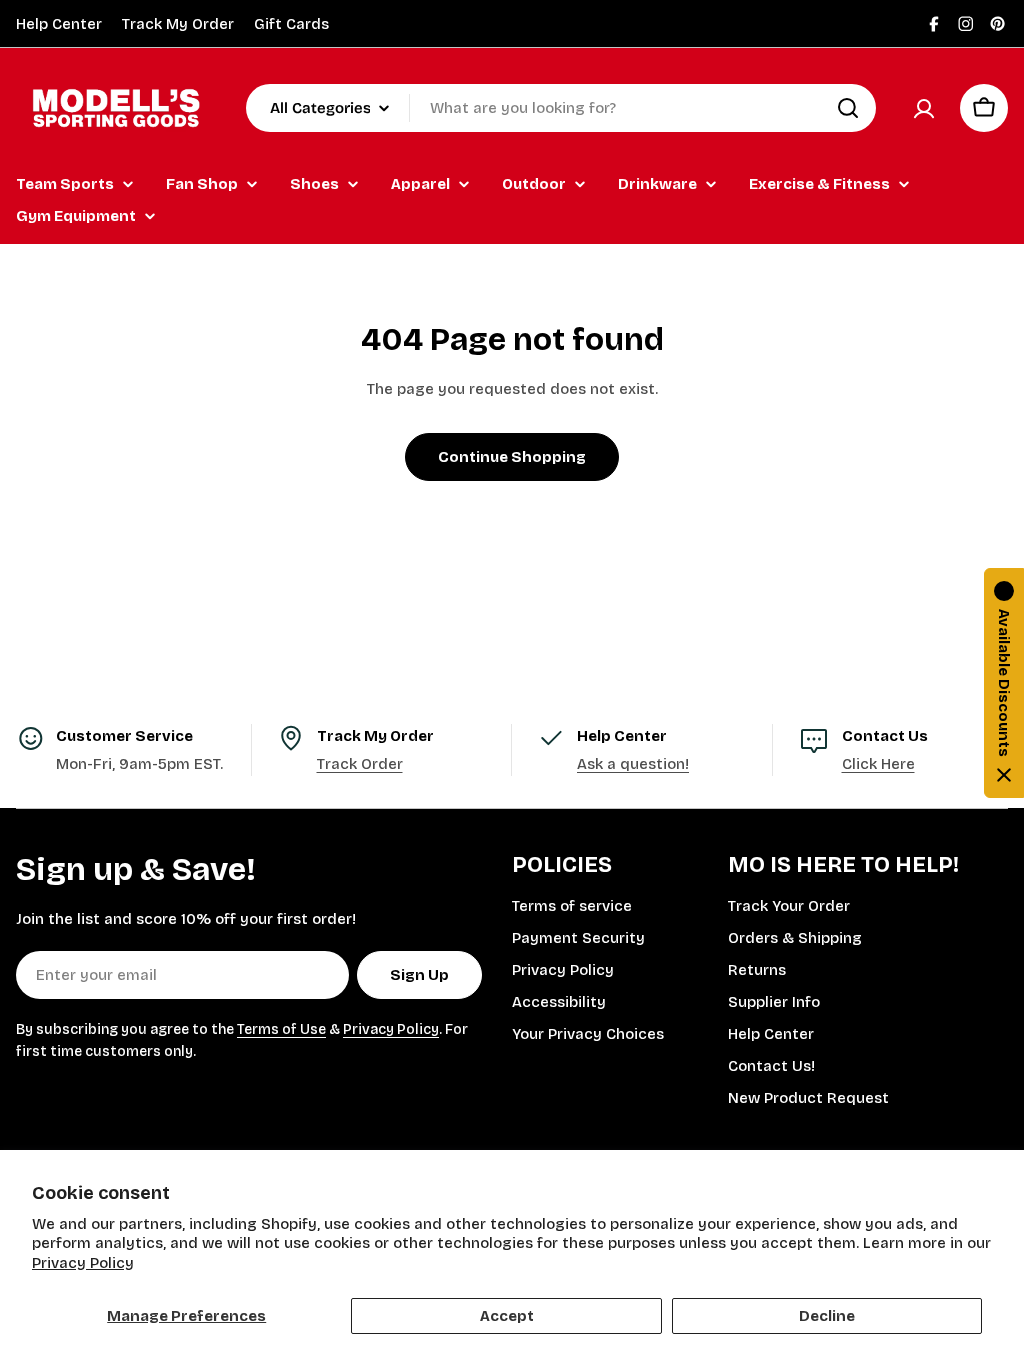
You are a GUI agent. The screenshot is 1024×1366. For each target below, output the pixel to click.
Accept (507, 1316)
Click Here (878, 764)
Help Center (59, 24)
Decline (827, 1316)
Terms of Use (281, 1029)
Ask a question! (633, 764)
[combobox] (561, 108)
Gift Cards (291, 24)
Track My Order (178, 24)
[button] (1004, 683)
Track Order (360, 764)
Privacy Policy (83, 1263)
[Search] (848, 108)
